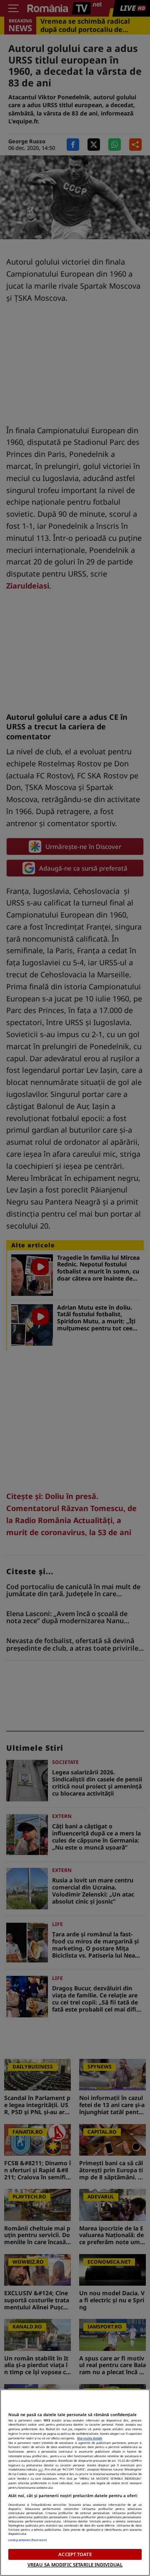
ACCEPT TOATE (75, 2554)
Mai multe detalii (90, 2438)
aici (41, 2469)
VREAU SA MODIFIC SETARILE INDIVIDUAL (75, 2565)
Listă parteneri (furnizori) (27, 2540)
